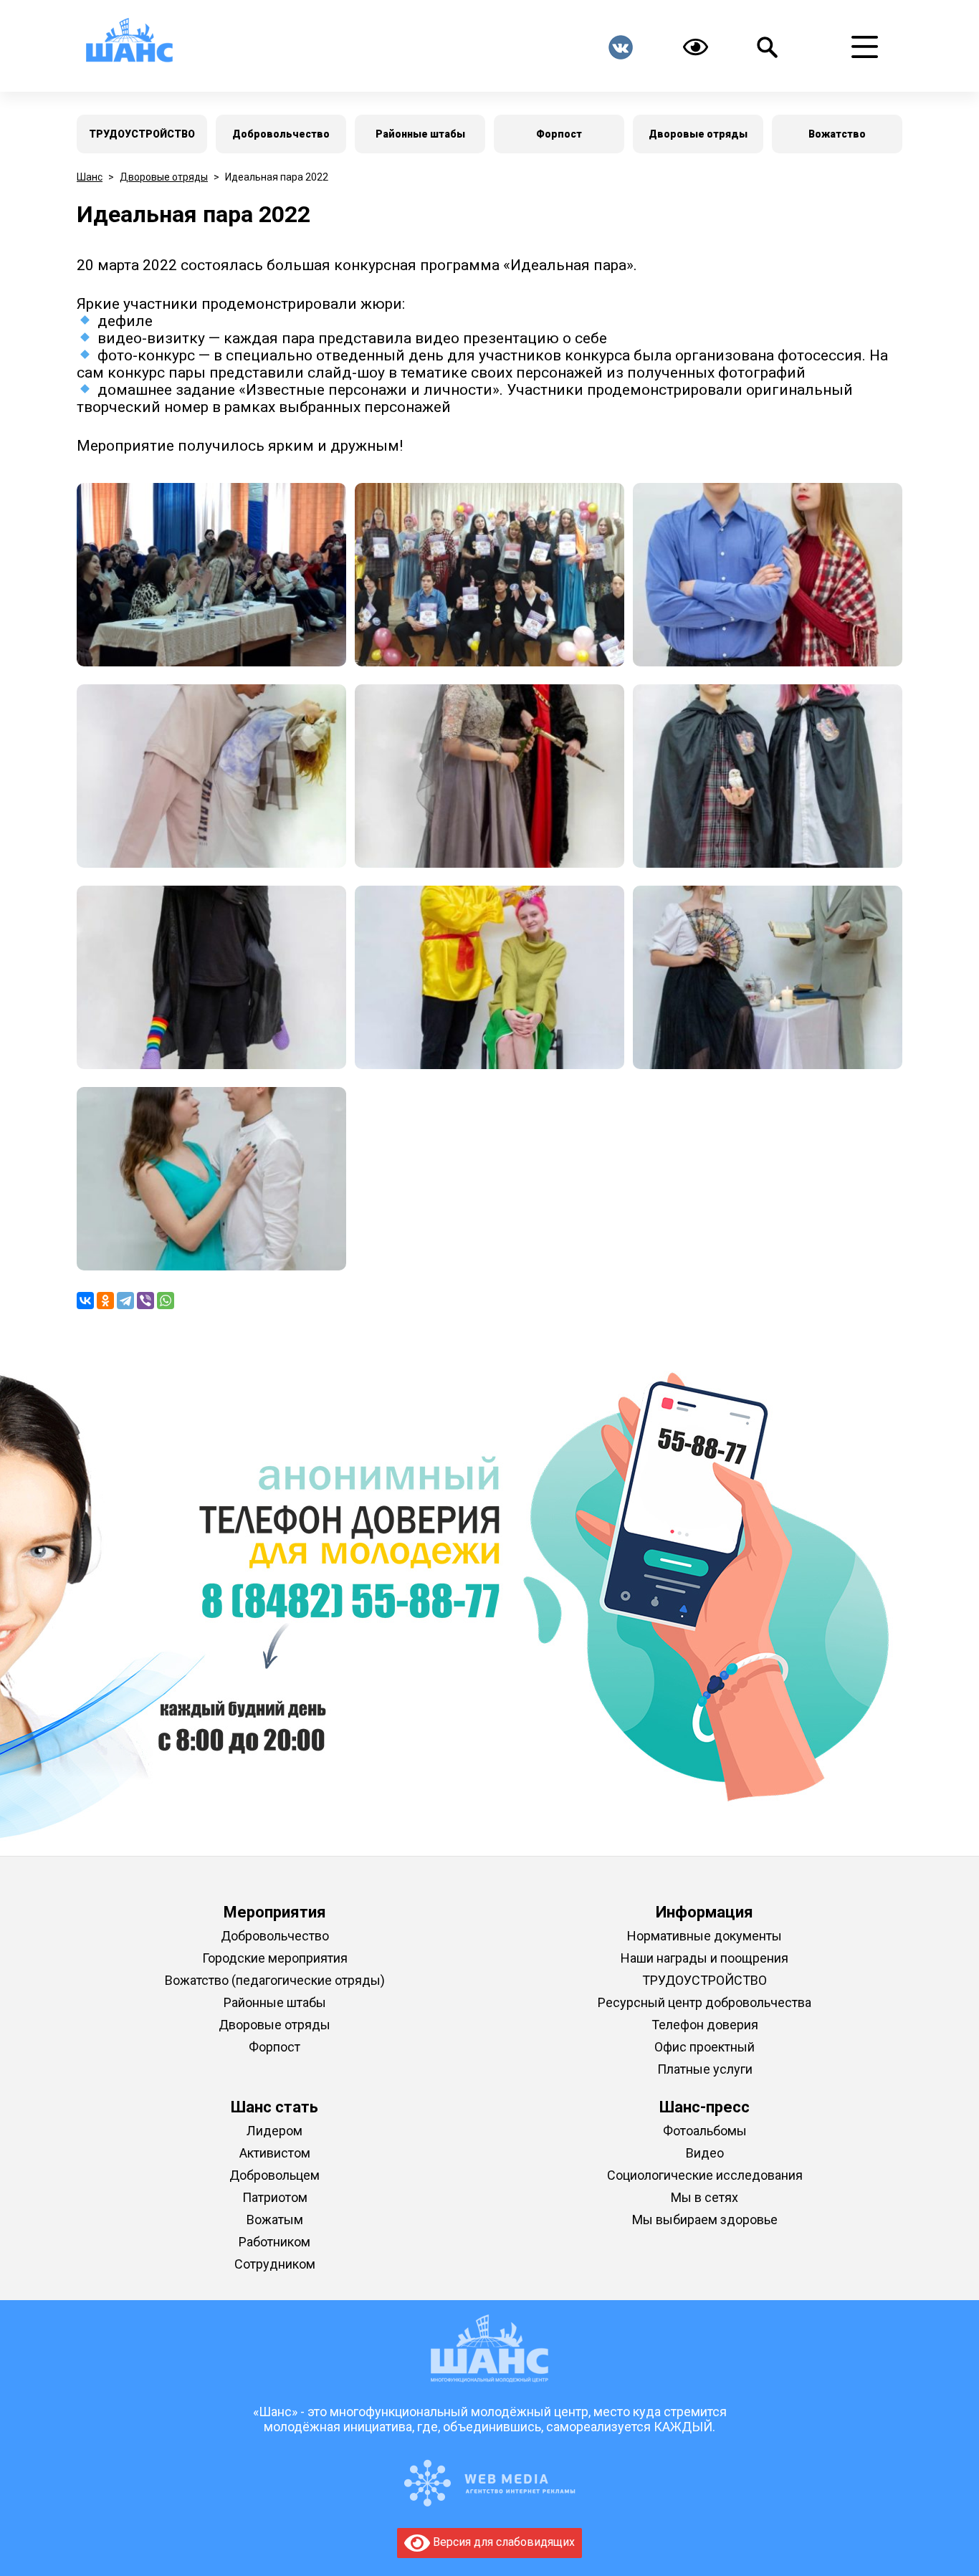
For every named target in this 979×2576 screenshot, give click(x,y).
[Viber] (145, 1301)
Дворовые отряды (698, 134)
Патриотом (275, 2197)
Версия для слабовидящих (502, 2542)
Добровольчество (281, 134)
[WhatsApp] (166, 1301)
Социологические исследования (705, 2175)
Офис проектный (705, 2047)
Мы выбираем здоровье (705, 2220)
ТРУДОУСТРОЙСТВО (142, 134)
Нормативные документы (705, 1936)
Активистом (275, 2153)
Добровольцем (274, 2175)
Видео (705, 2153)
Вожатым (275, 2220)
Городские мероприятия (275, 1958)
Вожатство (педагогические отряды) (275, 1980)
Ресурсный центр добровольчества (705, 2002)
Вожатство (837, 134)
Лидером (274, 2131)
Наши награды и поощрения (705, 1958)
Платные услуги (705, 2069)
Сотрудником (275, 2264)
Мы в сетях (705, 2197)
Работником (274, 2242)
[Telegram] (125, 1301)
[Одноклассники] (105, 1301)
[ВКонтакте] (85, 1301)
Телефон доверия (705, 2025)
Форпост (559, 134)
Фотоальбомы (705, 2131)
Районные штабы (420, 134)
